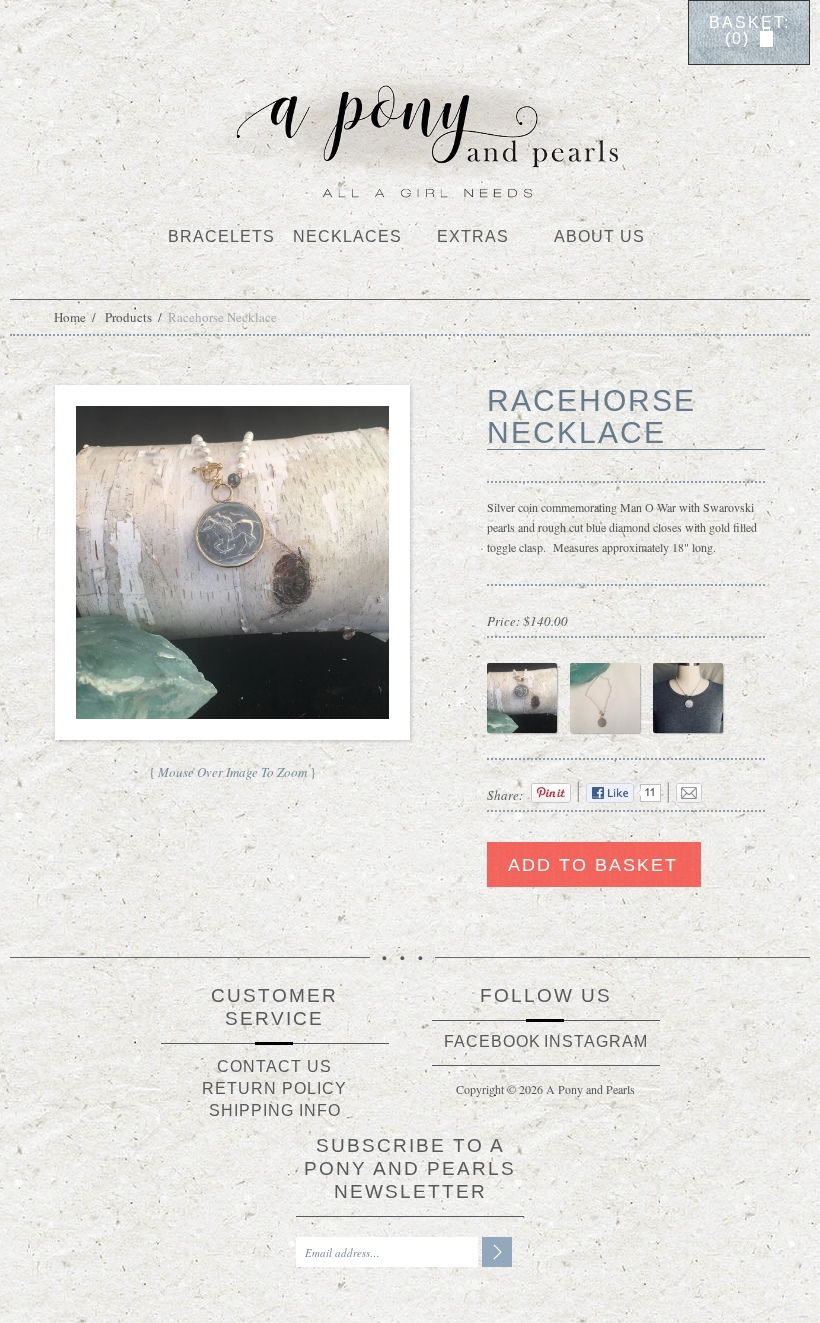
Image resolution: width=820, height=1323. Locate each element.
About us (599, 236)
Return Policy (274, 1088)
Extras (473, 236)
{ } (232, 772)
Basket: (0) (749, 31)
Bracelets (221, 236)
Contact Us (274, 1066)
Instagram (596, 1041)
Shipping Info (275, 1110)
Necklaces (347, 236)
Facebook (492, 1041)
